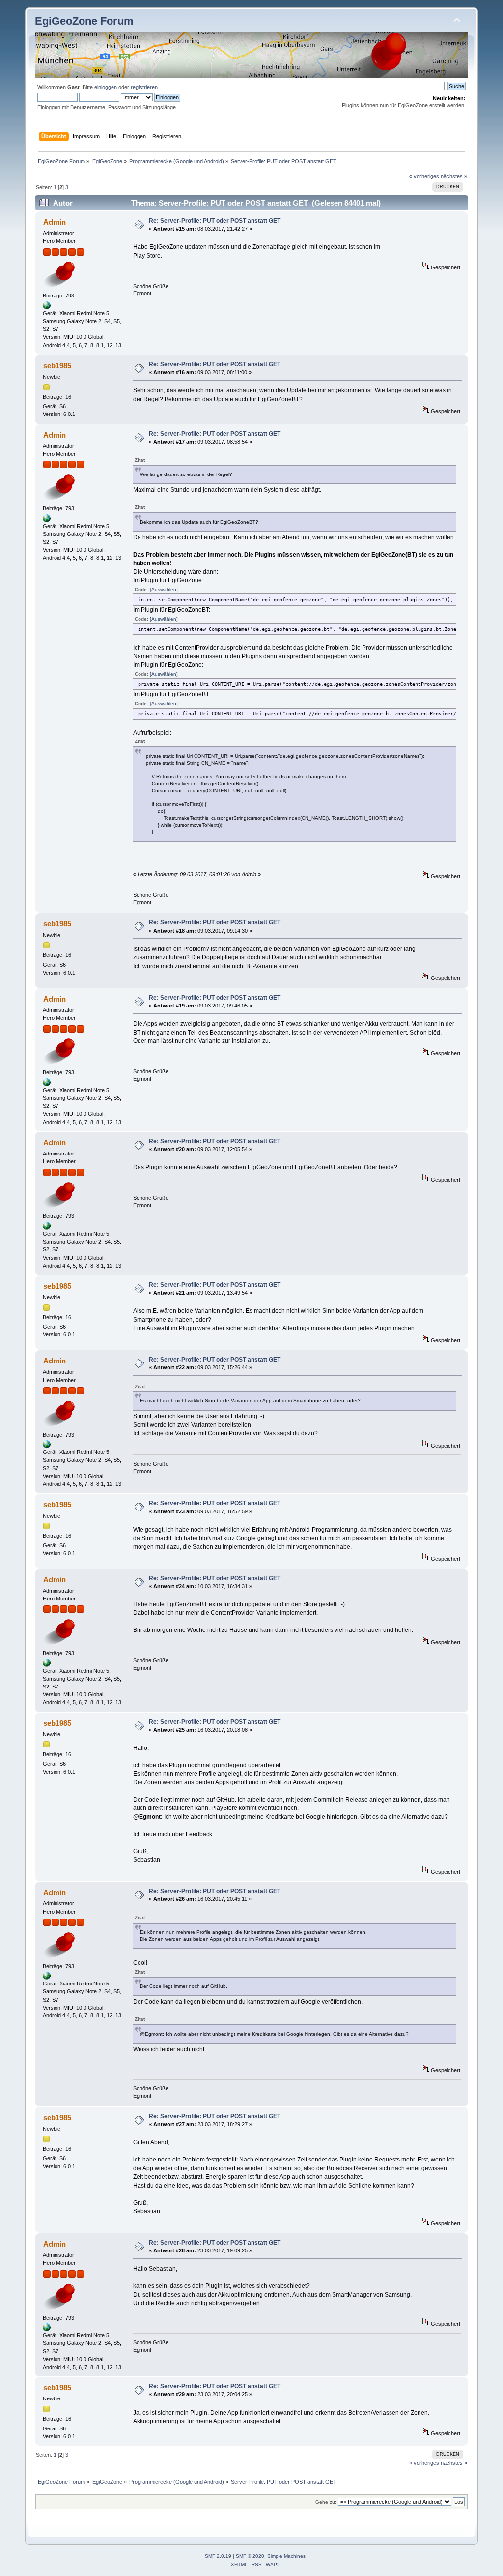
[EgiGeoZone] (47, 307)
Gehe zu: (326, 2502)
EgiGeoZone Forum (84, 21)
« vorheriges (424, 176)
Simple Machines (286, 2556)
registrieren (144, 87)
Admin (55, 222)
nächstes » (454, 176)
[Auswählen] (164, 589)
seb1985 (57, 366)
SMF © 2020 (250, 2556)
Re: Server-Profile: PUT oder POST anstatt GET (215, 221)
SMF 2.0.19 (218, 2556)
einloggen (106, 87)
